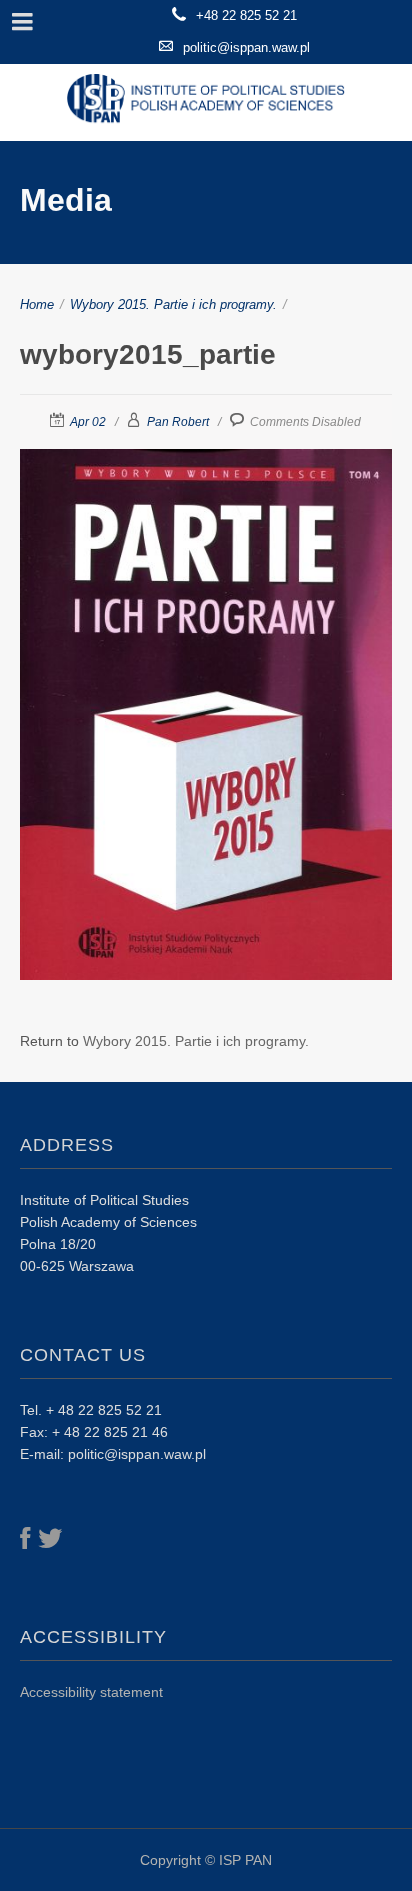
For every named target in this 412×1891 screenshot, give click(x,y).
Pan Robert (178, 422)
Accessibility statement (91, 1692)
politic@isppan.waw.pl (246, 47)
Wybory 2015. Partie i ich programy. (173, 304)
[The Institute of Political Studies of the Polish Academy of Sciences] (206, 102)
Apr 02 (88, 422)
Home (37, 304)
